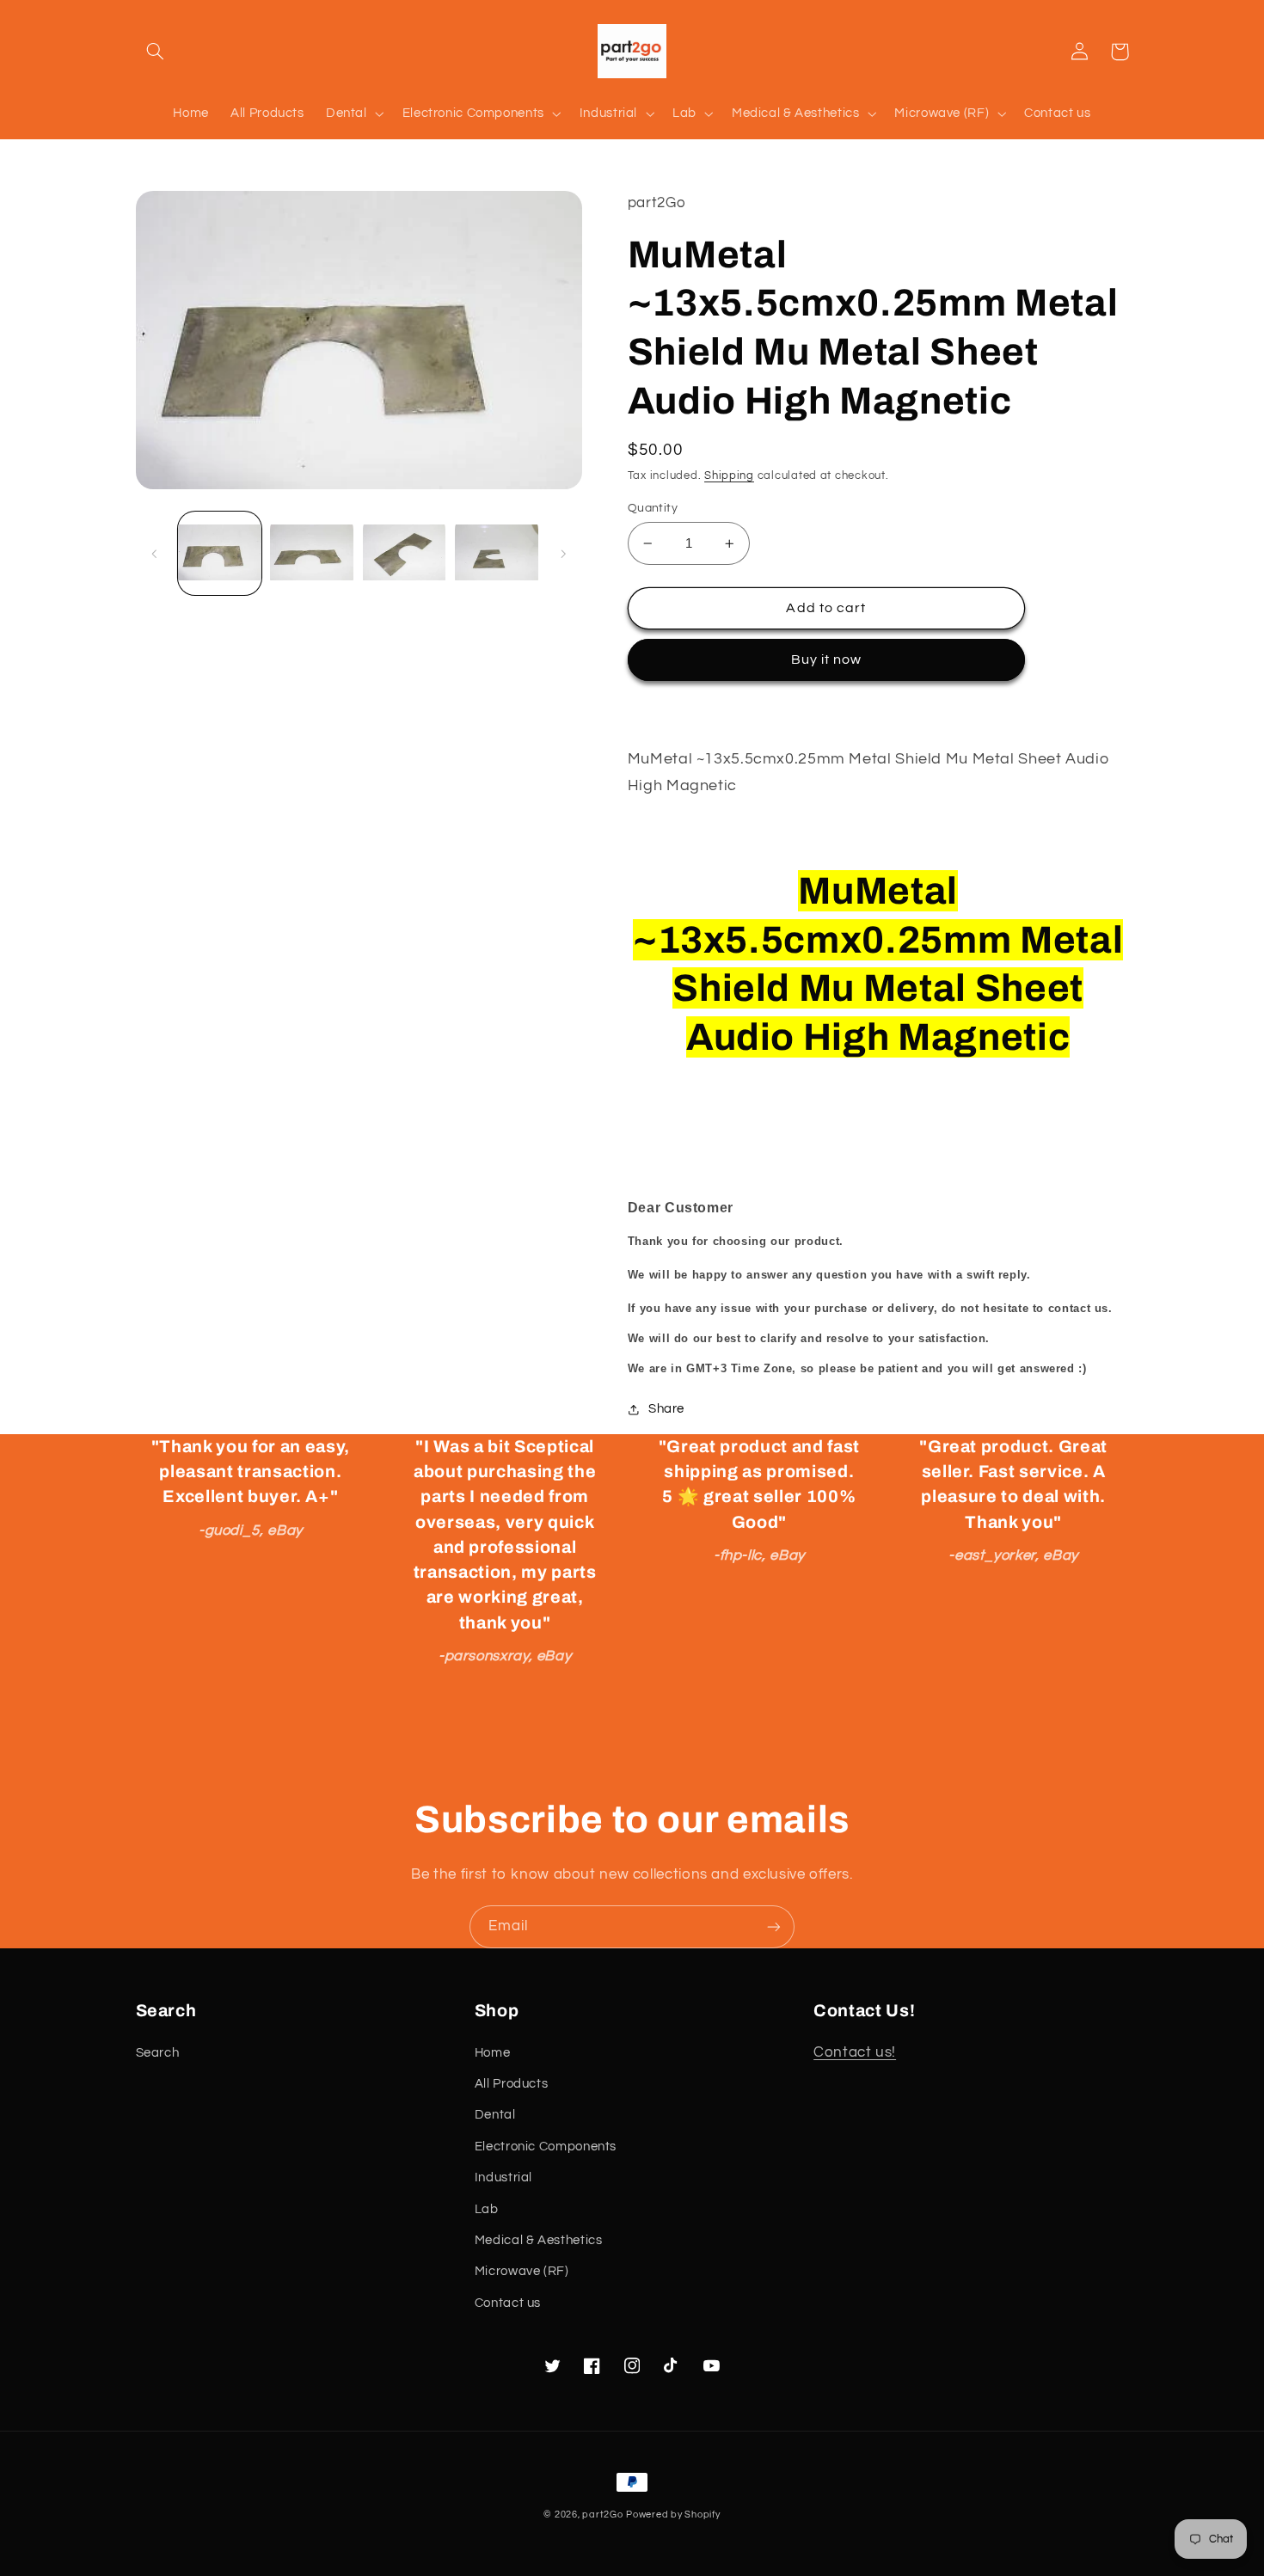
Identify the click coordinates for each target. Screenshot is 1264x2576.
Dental (495, 2115)
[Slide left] (155, 554)
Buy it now (827, 659)
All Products (512, 2084)
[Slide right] (563, 554)
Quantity (653, 508)
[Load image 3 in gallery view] (405, 554)
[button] (156, 52)
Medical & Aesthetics (539, 2240)
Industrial (503, 2177)
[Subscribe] (774, 1926)
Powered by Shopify (673, 2515)
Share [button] (666, 1409)
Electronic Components (546, 2147)
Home (493, 2053)
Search (158, 2053)
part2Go (602, 2515)
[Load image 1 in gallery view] (220, 554)
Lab (487, 2209)
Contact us (508, 2303)
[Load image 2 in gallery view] (312, 554)
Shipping (729, 476)
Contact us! (855, 2052)
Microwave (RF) (522, 2271)
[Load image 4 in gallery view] (497, 554)
